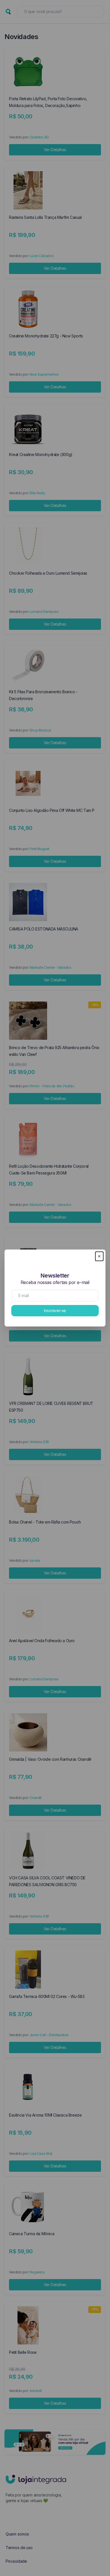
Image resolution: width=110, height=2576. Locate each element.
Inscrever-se (55, 1311)
